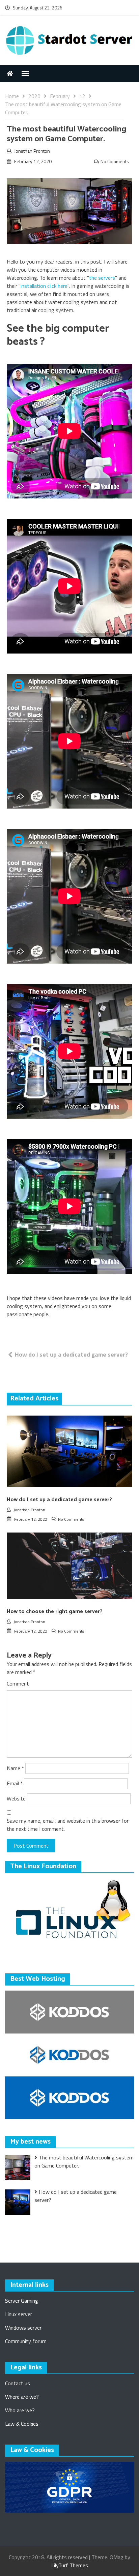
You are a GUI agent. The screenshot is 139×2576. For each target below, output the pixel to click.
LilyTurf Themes (70, 2565)
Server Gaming (22, 2301)
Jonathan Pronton (32, 151)
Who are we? (20, 2410)
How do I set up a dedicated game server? (71, 1354)
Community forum (26, 2341)
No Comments (115, 161)
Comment (18, 1684)
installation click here (44, 286)
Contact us (18, 2383)
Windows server (23, 2328)
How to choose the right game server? (55, 1612)
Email (15, 1783)
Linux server (19, 2314)
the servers (102, 278)
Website (16, 1798)
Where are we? (22, 2397)
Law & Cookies (22, 2424)
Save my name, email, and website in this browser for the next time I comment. (68, 1825)
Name (15, 1768)
